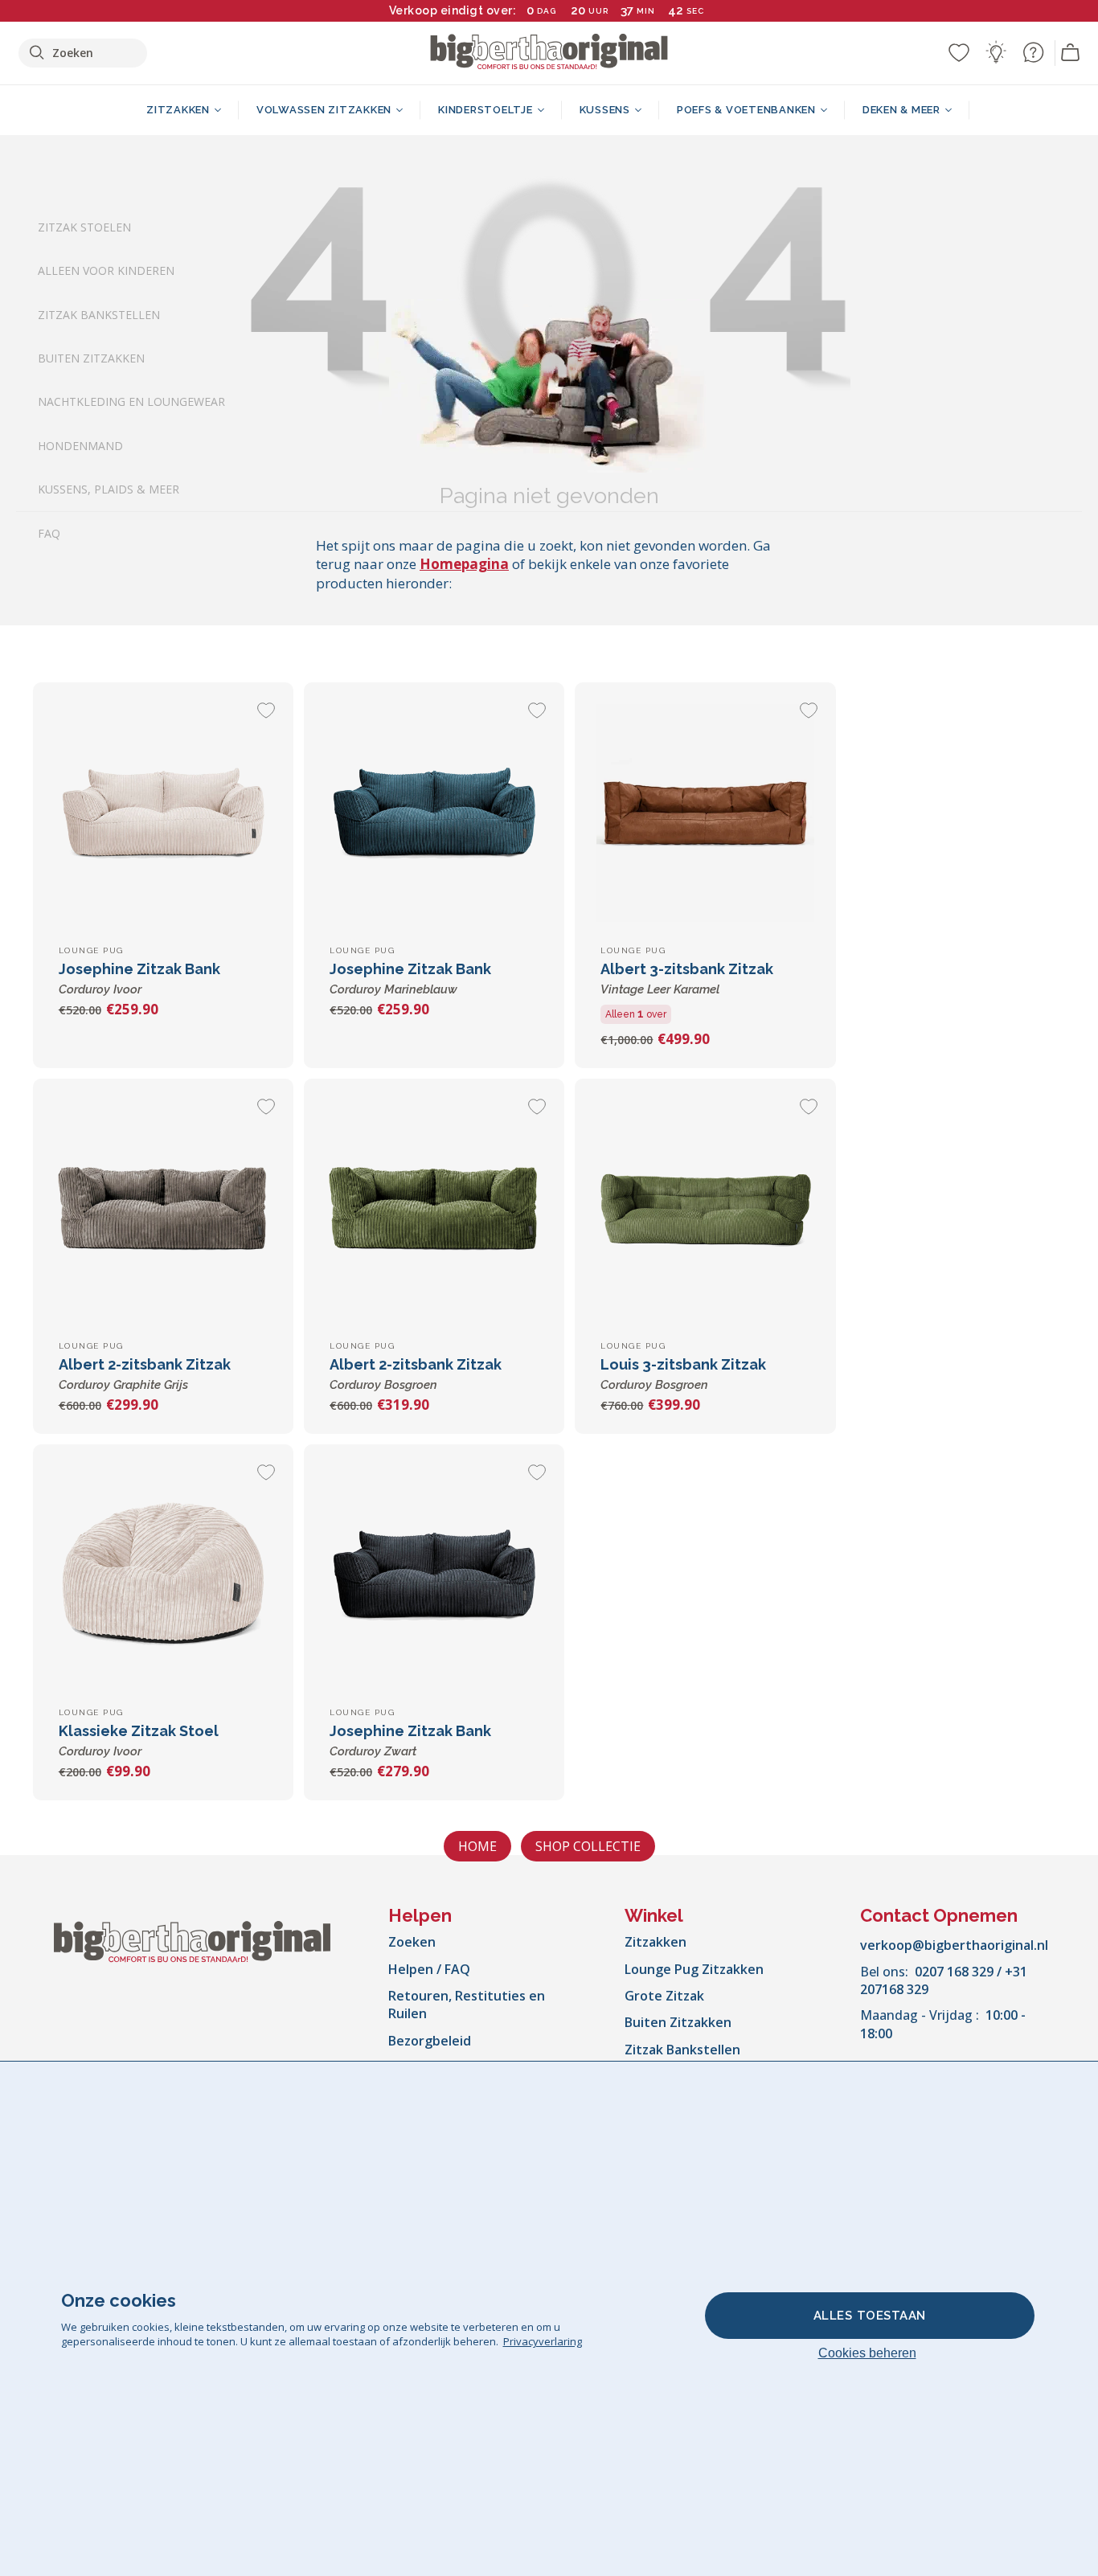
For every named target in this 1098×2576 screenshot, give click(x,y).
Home (477, 1846)
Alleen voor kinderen (106, 271)
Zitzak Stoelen (84, 227)
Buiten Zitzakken (91, 358)
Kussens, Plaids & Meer (109, 490)
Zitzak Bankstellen (99, 315)
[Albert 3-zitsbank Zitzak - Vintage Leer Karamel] (705, 813)
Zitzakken (656, 1942)
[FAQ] (1033, 52)
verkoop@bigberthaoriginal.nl (954, 1945)
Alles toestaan (870, 2316)
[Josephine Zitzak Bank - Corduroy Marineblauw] (434, 813)
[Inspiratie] (996, 52)
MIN (646, 11)
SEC (695, 11)
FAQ (49, 533)
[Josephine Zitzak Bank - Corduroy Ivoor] (163, 813)
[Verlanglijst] (959, 52)
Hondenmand (80, 446)
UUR (598, 11)
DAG (547, 11)
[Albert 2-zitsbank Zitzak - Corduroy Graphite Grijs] (163, 1209)
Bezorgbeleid (430, 2041)
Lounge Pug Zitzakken (694, 1969)
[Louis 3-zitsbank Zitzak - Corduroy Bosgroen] (705, 1209)
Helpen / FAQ (429, 1969)
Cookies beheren (867, 2353)
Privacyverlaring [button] (543, 2341)
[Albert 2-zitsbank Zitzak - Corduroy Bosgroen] (434, 1209)
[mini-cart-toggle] (1071, 53)
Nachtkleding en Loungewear (131, 402)
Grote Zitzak (664, 1996)
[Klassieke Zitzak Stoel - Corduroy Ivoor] (163, 1575)
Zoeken (412, 1942)
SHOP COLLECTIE (588, 1846)
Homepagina (464, 564)
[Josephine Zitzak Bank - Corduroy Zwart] (434, 1575)
